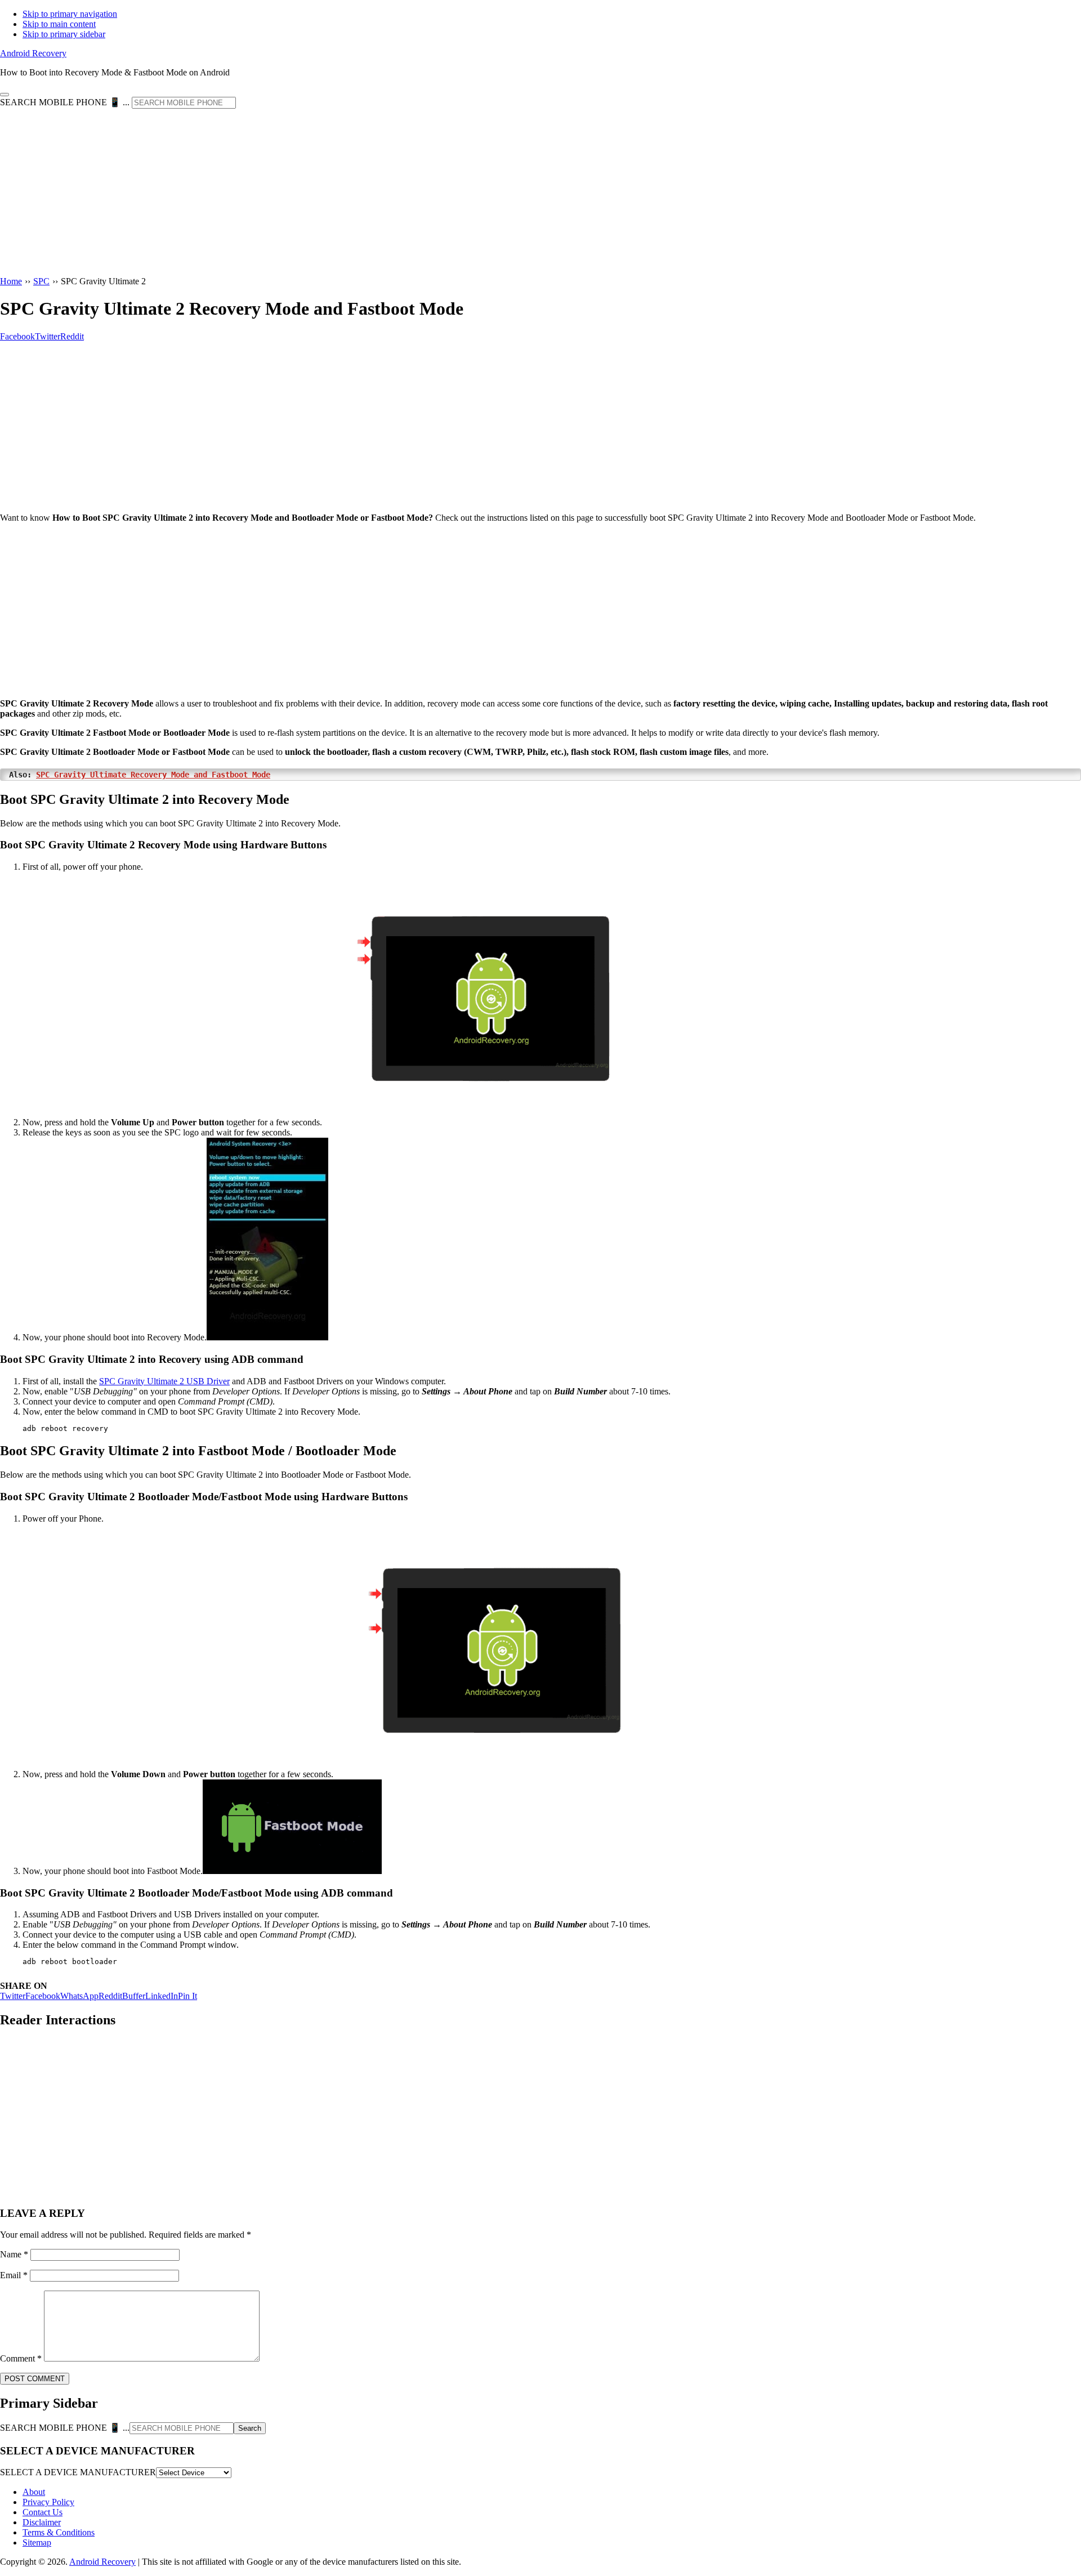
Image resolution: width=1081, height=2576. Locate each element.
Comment (21, 2358)
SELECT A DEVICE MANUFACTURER (78, 2472)
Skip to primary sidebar (64, 34)
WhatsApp (79, 1996)
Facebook (43, 1996)
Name (14, 2254)
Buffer (134, 1996)
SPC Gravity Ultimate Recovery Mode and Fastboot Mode (153, 775)
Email (14, 2275)
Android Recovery (33, 53)
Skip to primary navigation (70, 14)
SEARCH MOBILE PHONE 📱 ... (65, 102)
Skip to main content (59, 24)
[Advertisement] (540, 193)
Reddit (110, 1996)
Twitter (13, 1996)
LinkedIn (162, 1996)
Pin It (187, 1996)
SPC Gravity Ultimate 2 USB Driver (164, 1381)
